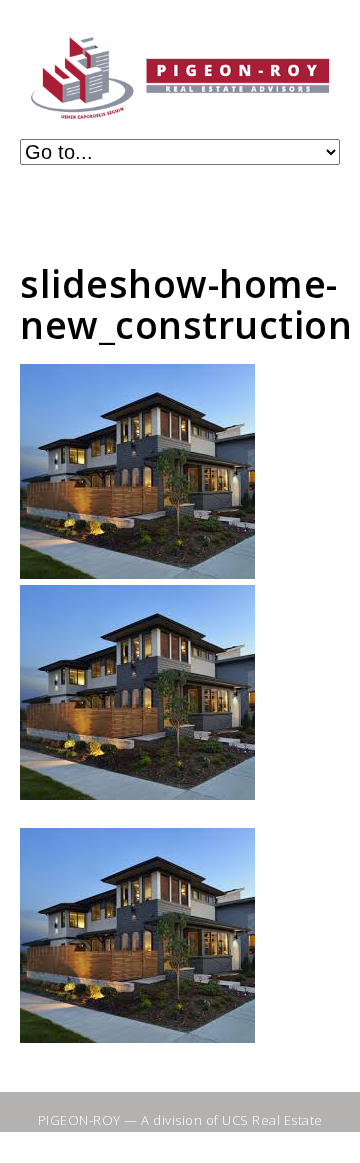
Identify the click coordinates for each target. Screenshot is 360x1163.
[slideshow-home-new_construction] (137, 573)
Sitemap (122, 1137)
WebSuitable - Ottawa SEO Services (243, 1145)
